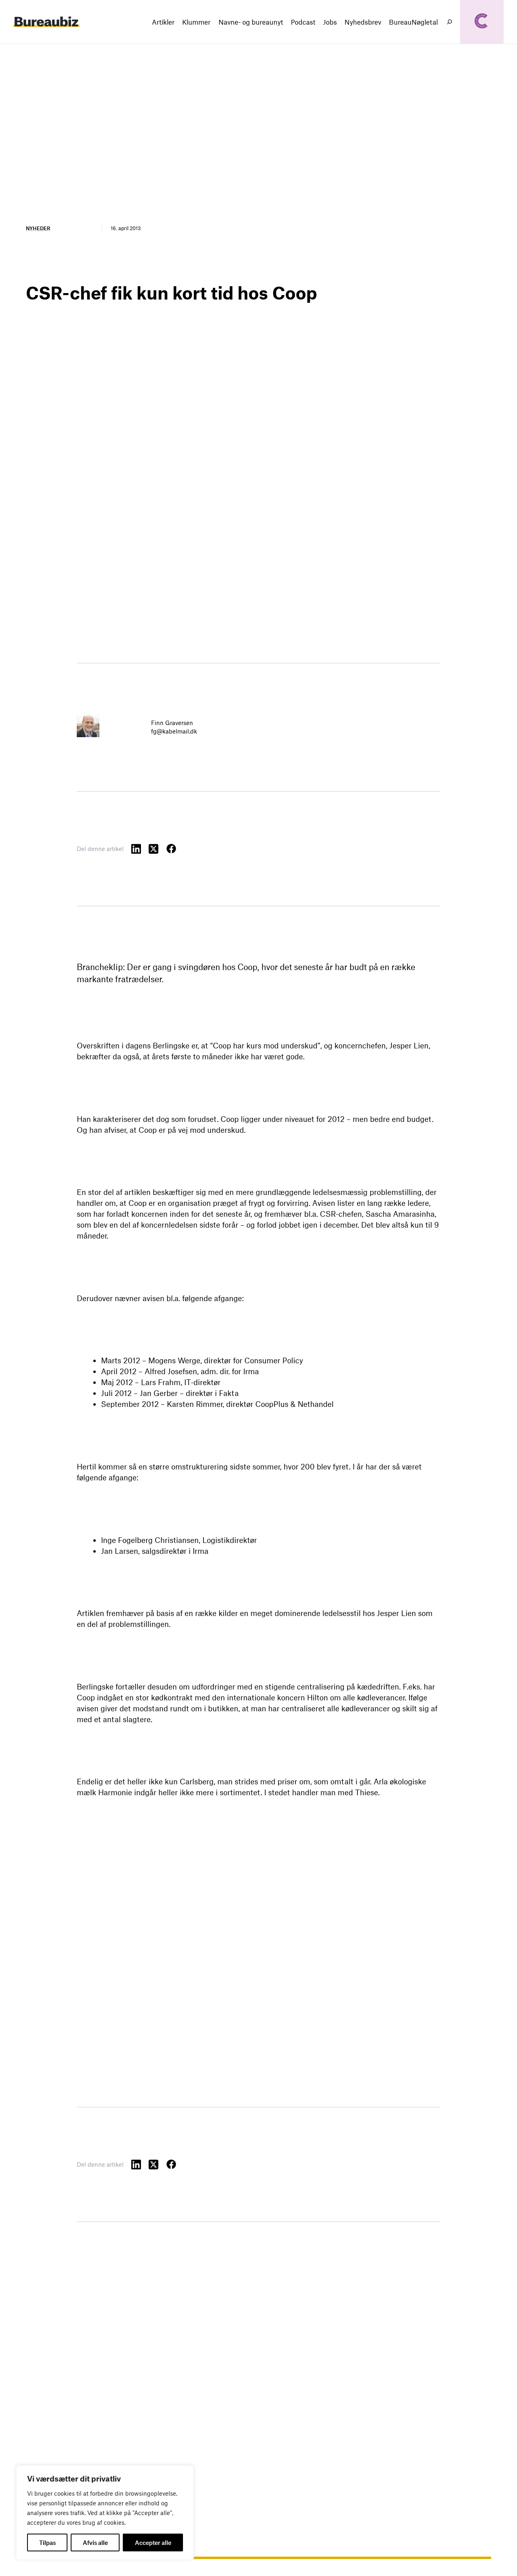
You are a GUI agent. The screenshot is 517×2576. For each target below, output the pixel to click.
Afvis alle (95, 2542)
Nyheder (38, 228)
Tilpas (47, 2542)
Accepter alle (153, 2542)
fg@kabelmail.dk (174, 731)
